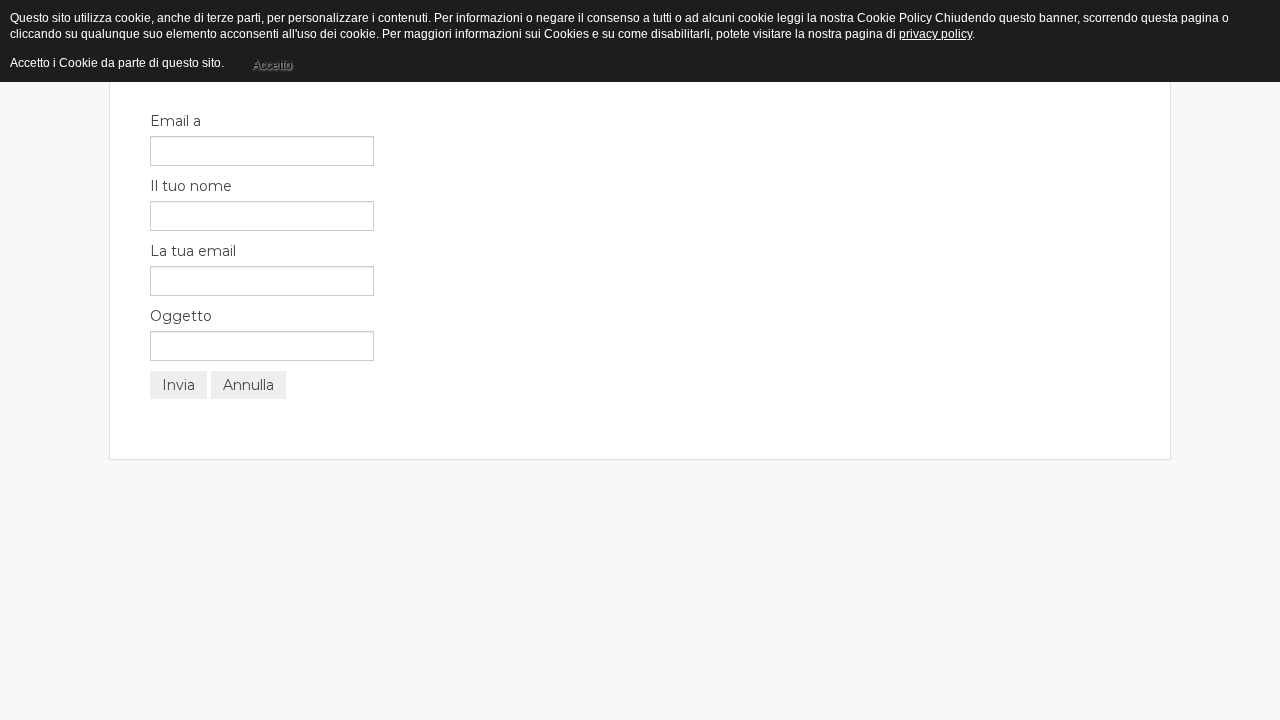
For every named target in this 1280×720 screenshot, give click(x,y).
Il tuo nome (191, 186)
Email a (175, 121)
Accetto (272, 65)
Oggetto (181, 316)
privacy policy (935, 34)
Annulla (248, 385)
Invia (178, 385)
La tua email (193, 251)
